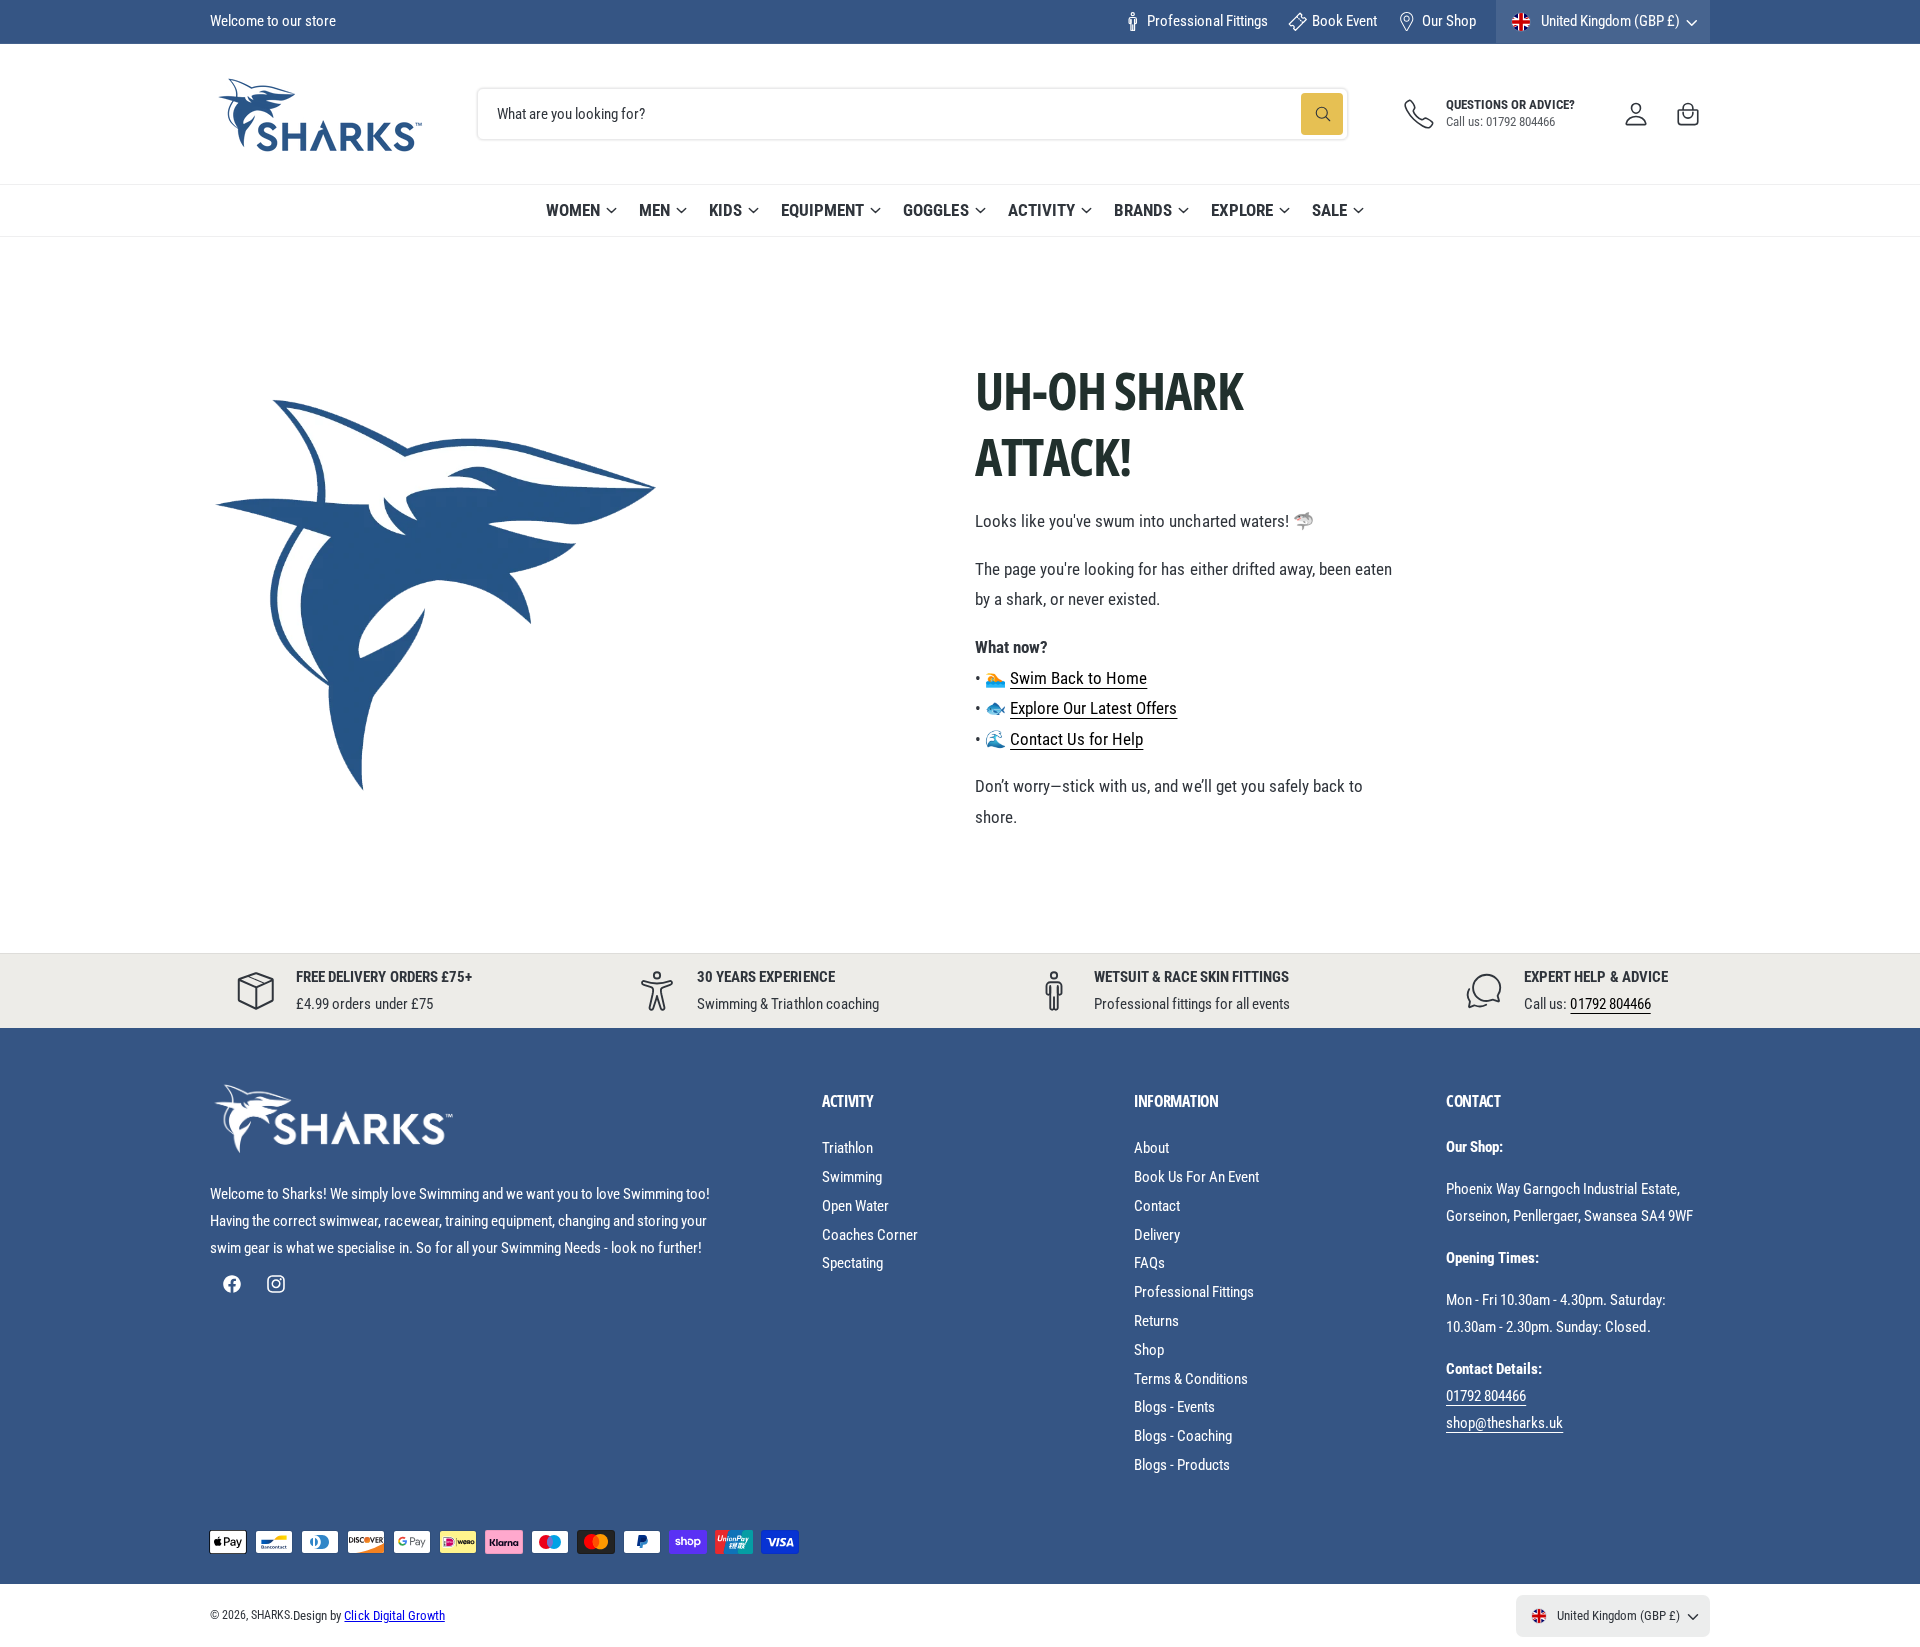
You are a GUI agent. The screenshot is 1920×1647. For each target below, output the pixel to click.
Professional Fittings (1207, 21)
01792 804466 (1610, 1004)
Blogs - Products (1182, 1465)
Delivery (1157, 1235)
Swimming (852, 1177)
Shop (1149, 1350)
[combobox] (912, 114)
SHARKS (270, 1615)
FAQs (1149, 1263)
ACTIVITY (1041, 210)
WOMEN (573, 210)
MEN (654, 210)
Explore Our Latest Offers (1093, 708)
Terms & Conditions (1191, 1379)
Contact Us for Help (1076, 739)
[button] (1688, 114)
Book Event (1344, 21)
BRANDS (1143, 210)
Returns (1156, 1321)
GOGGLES (935, 210)
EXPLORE (1242, 210)
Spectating (852, 1263)
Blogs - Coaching (1183, 1436)
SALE (1329, 210)
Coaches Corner (870, 1235)
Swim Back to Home (1078, 678)
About (1151, 1148)
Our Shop (1449, 21)
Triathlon (847, 1148)
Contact (1157, 1206)
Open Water (855, 1206)
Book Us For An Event (1196, 1177)
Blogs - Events (1174, 1407)
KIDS (725, 210)
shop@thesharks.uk (1504, 1423)
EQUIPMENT (822, 210)
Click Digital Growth (394, 1615)
